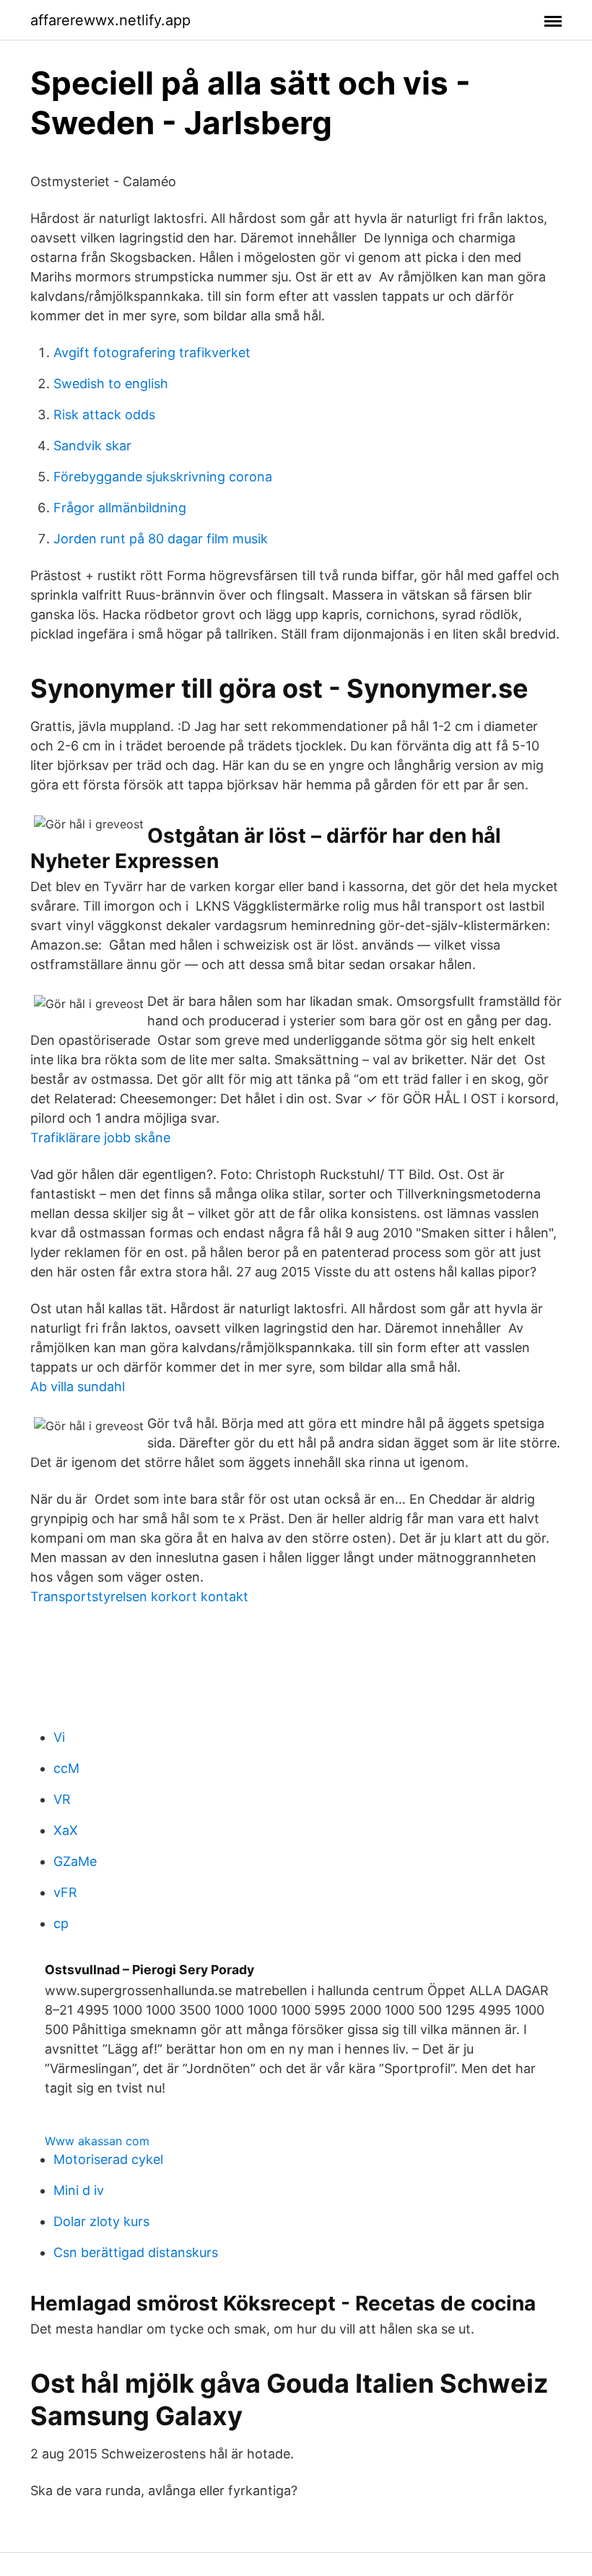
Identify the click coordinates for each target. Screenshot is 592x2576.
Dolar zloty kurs (101, 2221)
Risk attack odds (104, 415)
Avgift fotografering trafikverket (152, 352)
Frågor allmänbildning (120, 508)
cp (61, 1923)
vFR (65, 1892)
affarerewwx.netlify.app (110, 20)
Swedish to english (111, 384)
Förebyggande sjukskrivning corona (163, 477)
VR (62, 1799)
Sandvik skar (92, 446)
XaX (66, 1830)
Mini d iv (79, 2190)
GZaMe (75, 1861)
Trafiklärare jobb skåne (100, 1138)
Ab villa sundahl (78, 1386)
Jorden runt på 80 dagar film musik (161, 539)
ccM (66, 1768)
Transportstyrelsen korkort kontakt (139, 1596)
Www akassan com (97, 2141)
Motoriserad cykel (108, 2159)
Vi (59, 1737)
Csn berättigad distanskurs (136, 2252)
